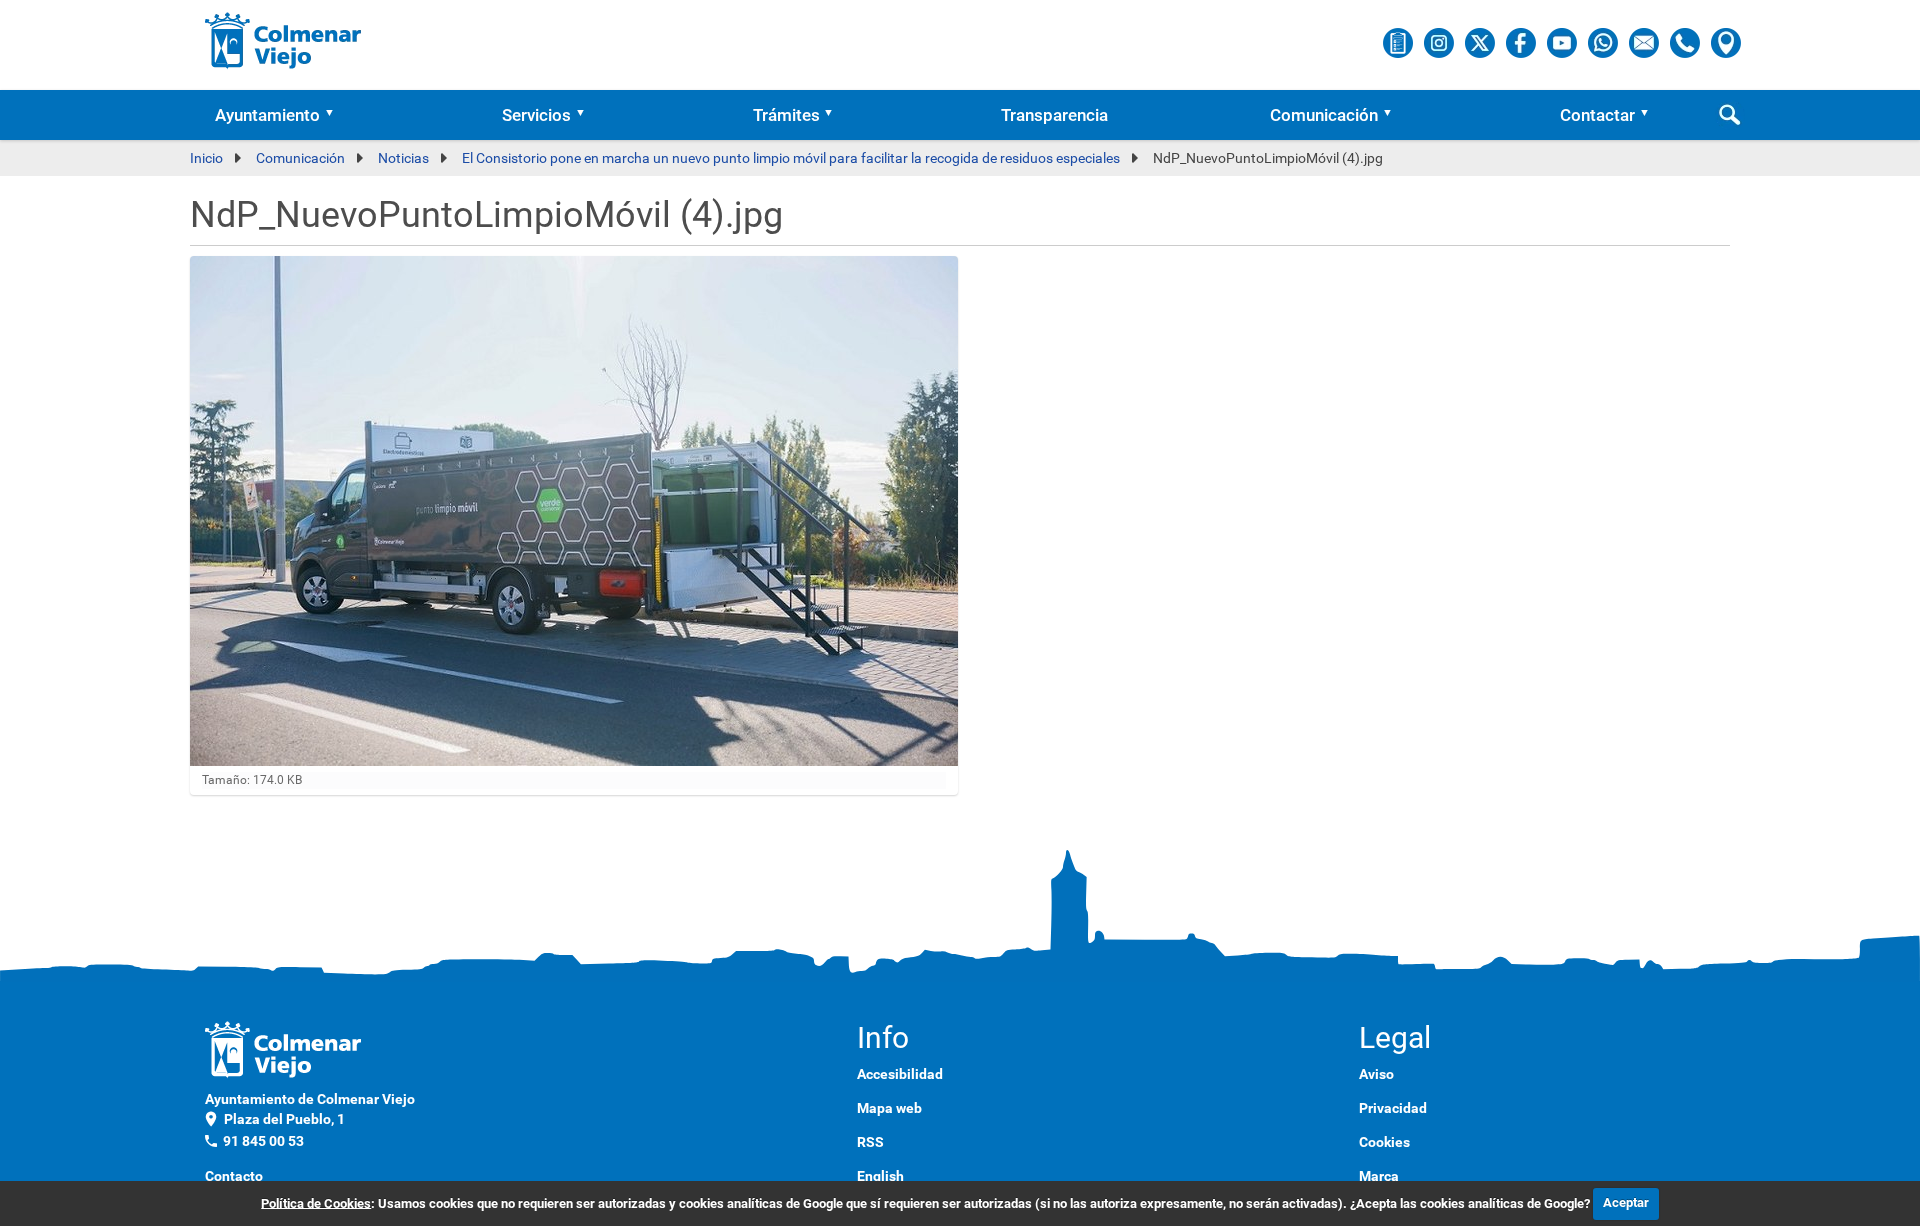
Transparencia (1054, 115)
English (880, 1176)
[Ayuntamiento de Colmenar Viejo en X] (1481, 42)
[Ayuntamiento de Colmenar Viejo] (283, 40)
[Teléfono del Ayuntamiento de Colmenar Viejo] (1686, 42)
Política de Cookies (316, 1202)
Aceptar (1626, 1202)
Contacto (234, 1176)
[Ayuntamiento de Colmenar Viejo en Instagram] (1440, 42)
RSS (870, 1142)
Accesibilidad (900, 1074)
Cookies (1384, 1142)
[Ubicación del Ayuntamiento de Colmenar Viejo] (1726, 42)
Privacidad (1393, 1108)
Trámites (786, 115)
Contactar (1597, 115)
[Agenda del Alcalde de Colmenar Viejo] (1399, 42)
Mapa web (889, 1108)
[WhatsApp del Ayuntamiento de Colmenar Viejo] (1604, 42)
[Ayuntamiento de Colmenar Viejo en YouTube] (1563, 42)
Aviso (1376, 1074)
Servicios (536, 115)
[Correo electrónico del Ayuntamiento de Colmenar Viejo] (1645, 42)
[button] (336, 115)
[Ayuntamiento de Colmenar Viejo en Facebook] (1522, 42)
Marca (1379, 1176)
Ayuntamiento (267, 115)
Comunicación (1324, 115)
